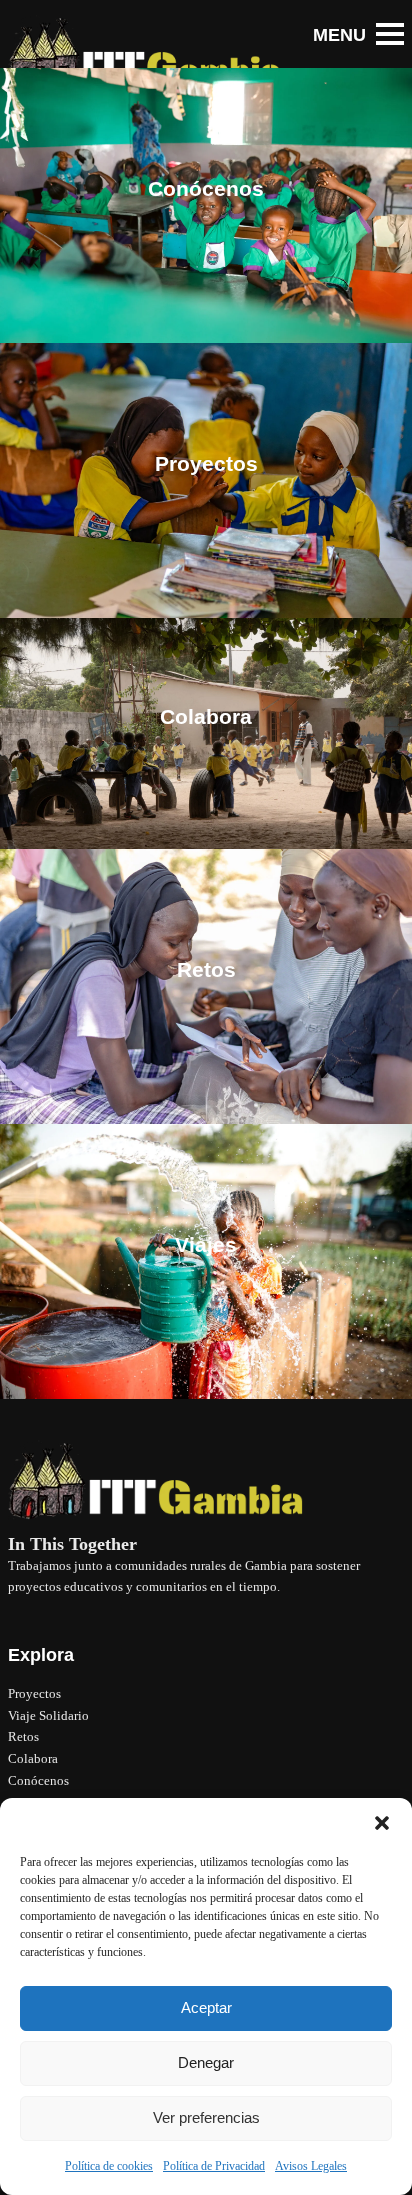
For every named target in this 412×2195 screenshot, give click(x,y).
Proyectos (34, 1693)
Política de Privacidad (214, 2166)
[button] (382, 1823)
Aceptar (206, 2007)
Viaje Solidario (48, 1715)
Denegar (206, 2062)
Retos (23, 1736)
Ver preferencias (206, 2117)
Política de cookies (109, 2166)
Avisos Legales (311, 2166)
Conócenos (38, 1780)
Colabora (33, 1758)
